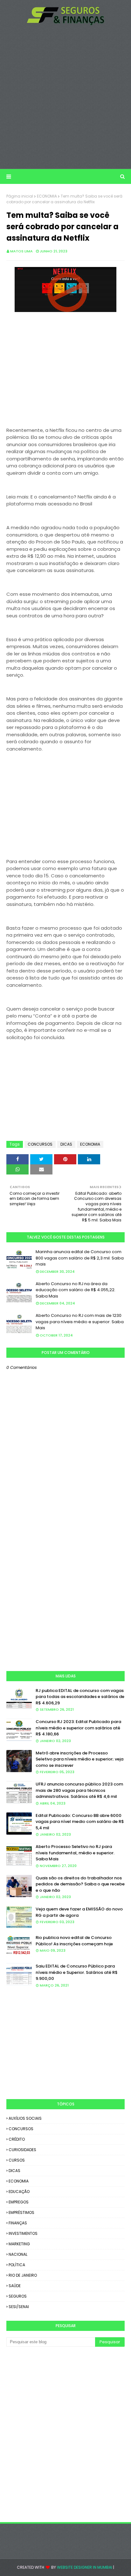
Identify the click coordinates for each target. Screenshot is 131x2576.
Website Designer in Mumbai (85, 2567)
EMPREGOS (19, 2202)
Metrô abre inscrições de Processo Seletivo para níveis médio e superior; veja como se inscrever (79, 1759)
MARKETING (19, 2244)
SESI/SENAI (19, 2307)
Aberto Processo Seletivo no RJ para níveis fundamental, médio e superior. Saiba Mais (75, 1853)
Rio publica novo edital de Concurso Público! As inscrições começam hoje (74, 1941)
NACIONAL (18, 2254)
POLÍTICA (17, 2265)
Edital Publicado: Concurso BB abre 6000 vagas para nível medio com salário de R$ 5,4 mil (80, 1822)
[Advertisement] (65, 97)
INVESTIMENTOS (23, 2233)
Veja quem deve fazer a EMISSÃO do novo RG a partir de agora (79, 1912)
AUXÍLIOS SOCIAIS (25, 2118)
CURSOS (17, 2160)
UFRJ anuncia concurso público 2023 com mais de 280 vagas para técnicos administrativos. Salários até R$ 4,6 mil (79, 1790)
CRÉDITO (17, 2139)
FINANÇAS (18, 2223)
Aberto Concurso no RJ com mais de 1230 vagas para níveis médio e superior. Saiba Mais (80, 1322)
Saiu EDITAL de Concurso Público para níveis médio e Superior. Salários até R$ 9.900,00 (77, 1972)
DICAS (66, 1144)
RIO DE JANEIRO (23, 2275)
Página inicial (20, 196)
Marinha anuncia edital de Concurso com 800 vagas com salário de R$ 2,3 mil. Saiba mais (80, 1258)
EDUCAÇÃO (19, 2192)
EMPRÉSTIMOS (21, 2212)
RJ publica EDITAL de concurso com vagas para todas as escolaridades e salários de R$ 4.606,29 (80, 1697)
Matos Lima (21, 251)
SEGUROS (18, 2296)
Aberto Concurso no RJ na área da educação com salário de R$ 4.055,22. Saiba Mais (76, 1290)
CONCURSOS (40, 1144)
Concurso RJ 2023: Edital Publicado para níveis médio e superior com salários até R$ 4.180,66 (78, 1728)
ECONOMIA (47, 196)
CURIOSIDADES (22, 2150)
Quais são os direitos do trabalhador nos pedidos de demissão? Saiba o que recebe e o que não (80, 1884)
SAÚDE (15, 2286)
